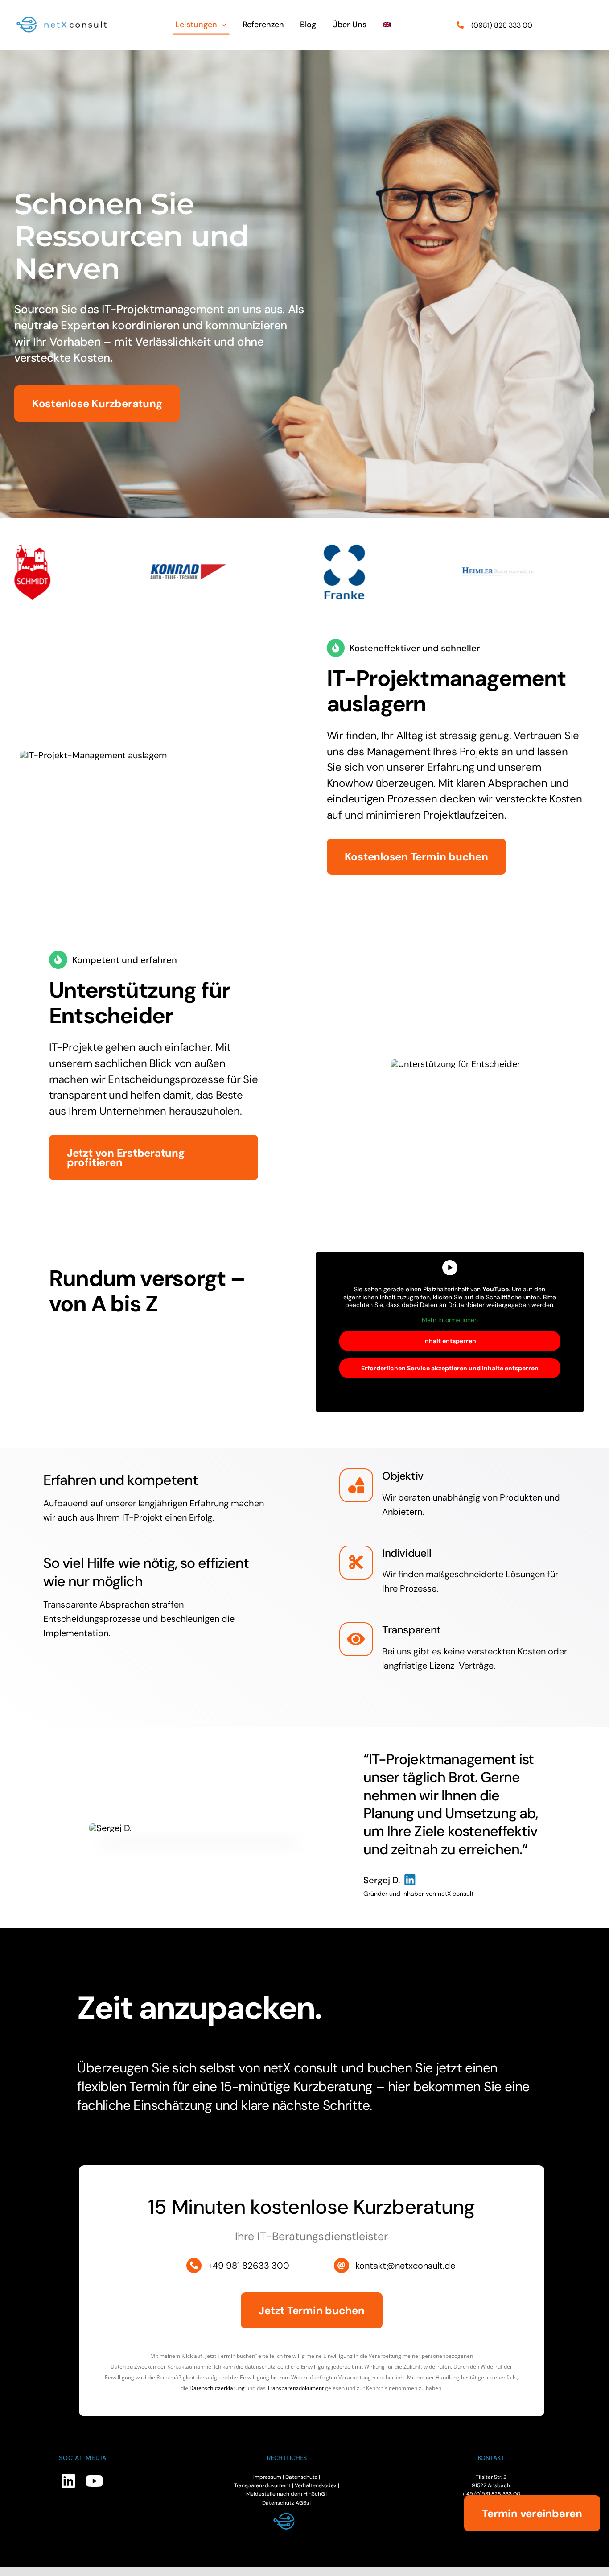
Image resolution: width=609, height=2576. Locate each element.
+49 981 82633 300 (249, 2266)
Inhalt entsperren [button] (450, 1341)
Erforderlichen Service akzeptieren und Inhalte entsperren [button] (450, 1368)
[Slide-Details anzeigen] (67, 572)
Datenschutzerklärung (217, 2388)
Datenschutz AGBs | (287, 2503)
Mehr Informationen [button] (450, 1320)
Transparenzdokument (295, 2388)
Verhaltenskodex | (317, 2485)
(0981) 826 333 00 (502, 25)
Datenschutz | (303, 2477)
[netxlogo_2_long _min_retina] (66, 18)
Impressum (267, 2477)
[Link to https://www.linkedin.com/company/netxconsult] (68, 2481)
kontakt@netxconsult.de (405, 2266)
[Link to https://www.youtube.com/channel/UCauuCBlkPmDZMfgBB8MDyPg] (94, 2481)
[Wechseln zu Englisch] (387, 25)
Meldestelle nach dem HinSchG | (287, 2494)
